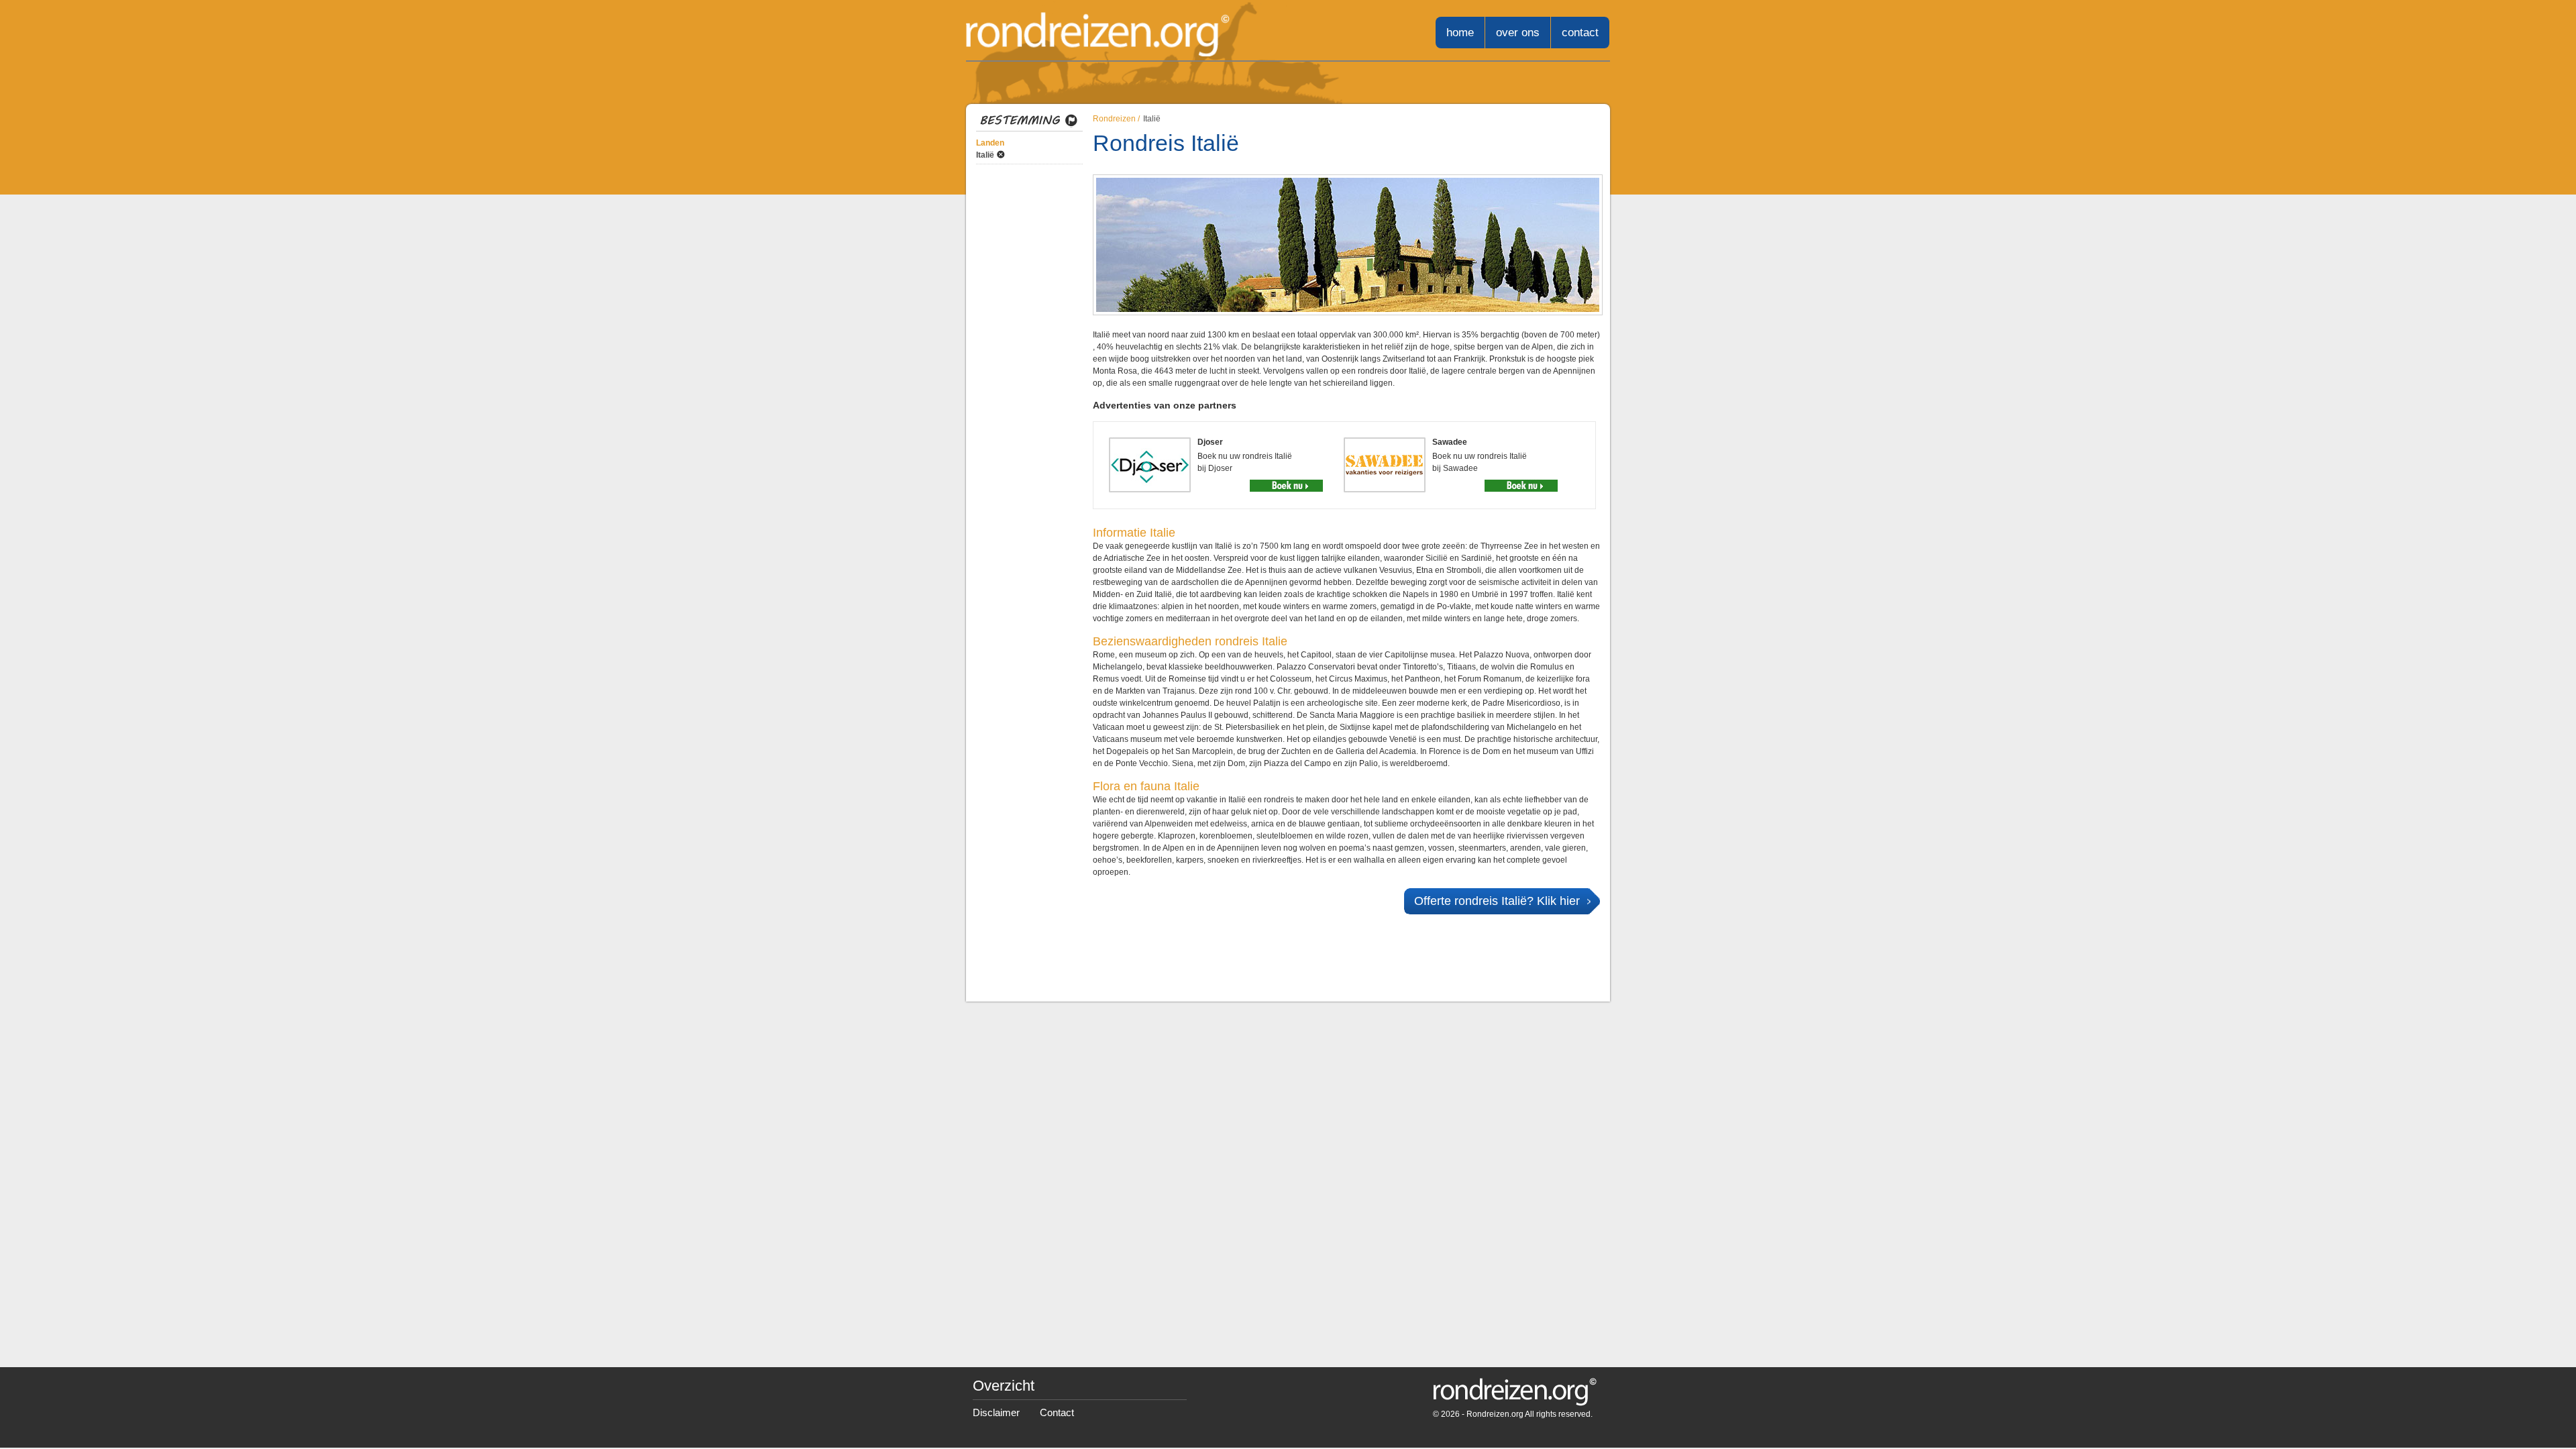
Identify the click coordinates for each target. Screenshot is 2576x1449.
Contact (1057, 1412)
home (1460, 33)
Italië (985, 155)
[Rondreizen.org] (1098, 35)
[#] (1515, 1398)
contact (1580, 33)
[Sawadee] (1521, 486)
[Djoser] (1286, 486)
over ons (1518, 33)
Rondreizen (1114, 119)
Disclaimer (996, 1412)
